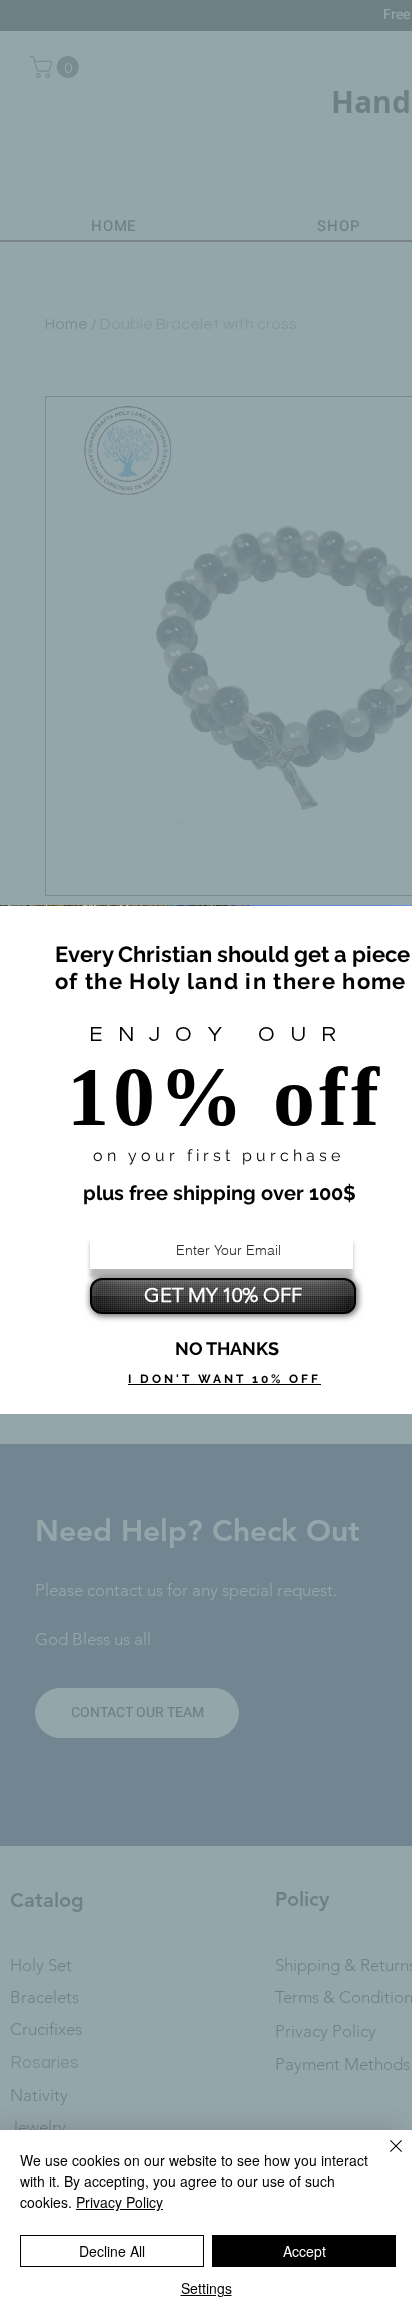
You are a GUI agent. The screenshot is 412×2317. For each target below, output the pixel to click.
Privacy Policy (119, 2202)
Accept (304, 2251)
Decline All (112, 2251)
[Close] (384, 2158)
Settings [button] (206, 2288)
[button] (226, 1349)
